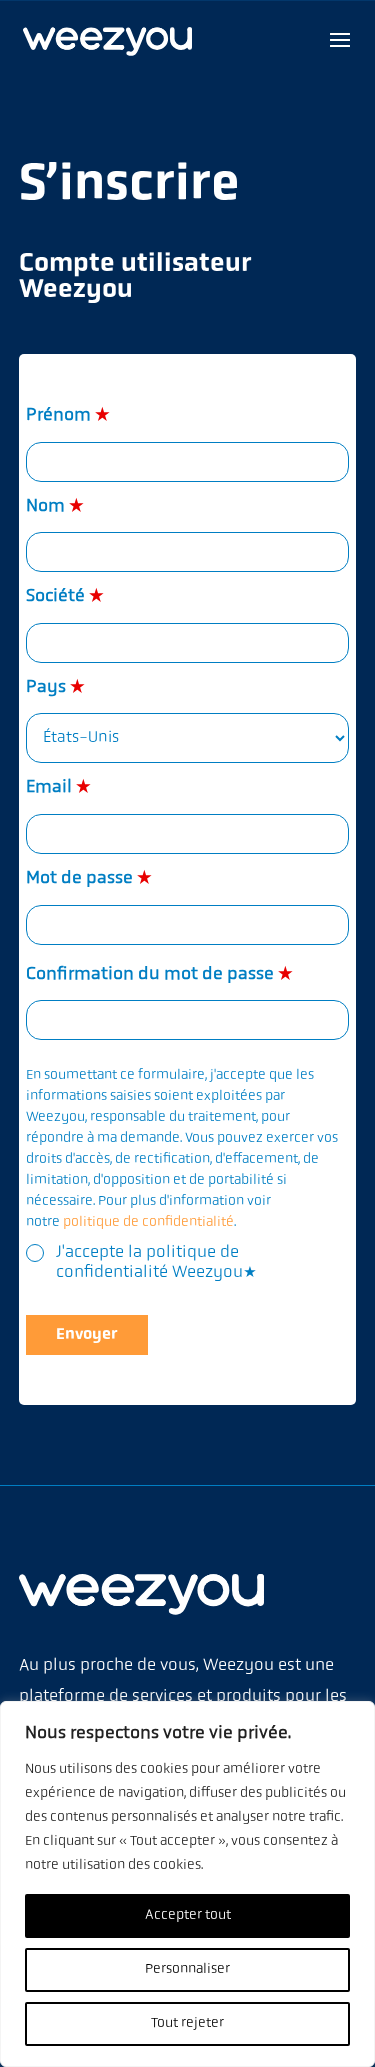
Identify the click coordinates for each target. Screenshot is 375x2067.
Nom (55, 507)
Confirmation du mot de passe (159, 975)
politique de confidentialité (148, 1222)
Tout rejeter (187, 2023)
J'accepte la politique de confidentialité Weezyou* (156, 1262)
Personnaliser (187, 1969)
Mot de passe (89, 879)
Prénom (68, 416)
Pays (55, 688)
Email (58, 788)
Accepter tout (188, 1915)
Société (65, 597)
